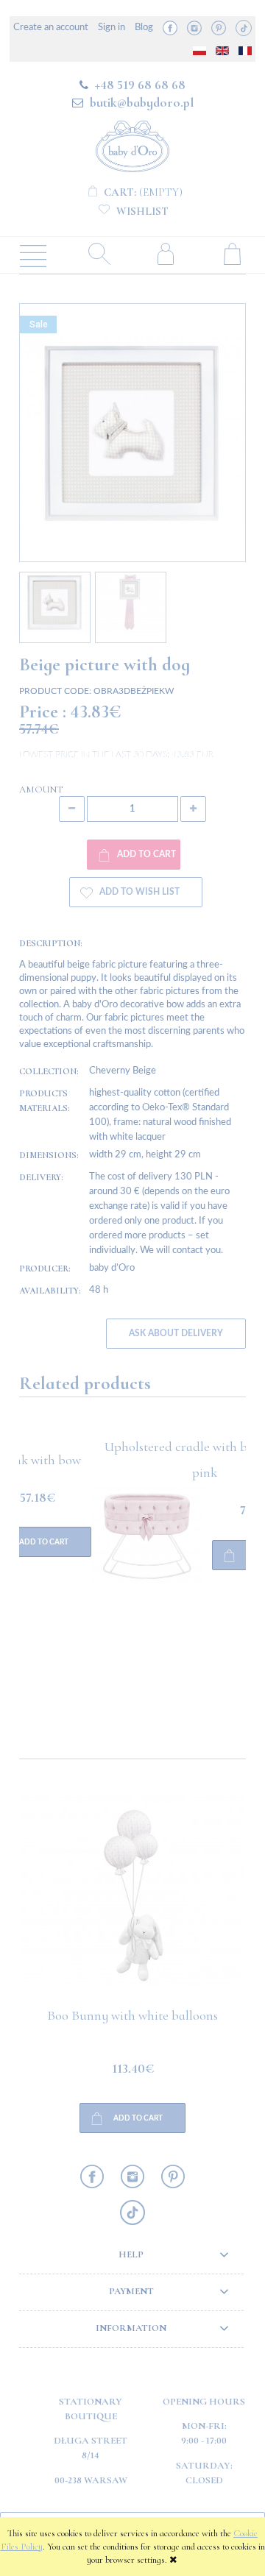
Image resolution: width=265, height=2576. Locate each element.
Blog (144, 28)
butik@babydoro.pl (142, 102)
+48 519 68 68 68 (140, 85)
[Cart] (232, 253)
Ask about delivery (176, 1334)
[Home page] (132, 144)
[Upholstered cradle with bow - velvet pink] (76, 1597)
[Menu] (33, 255)
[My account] (166, 253)
